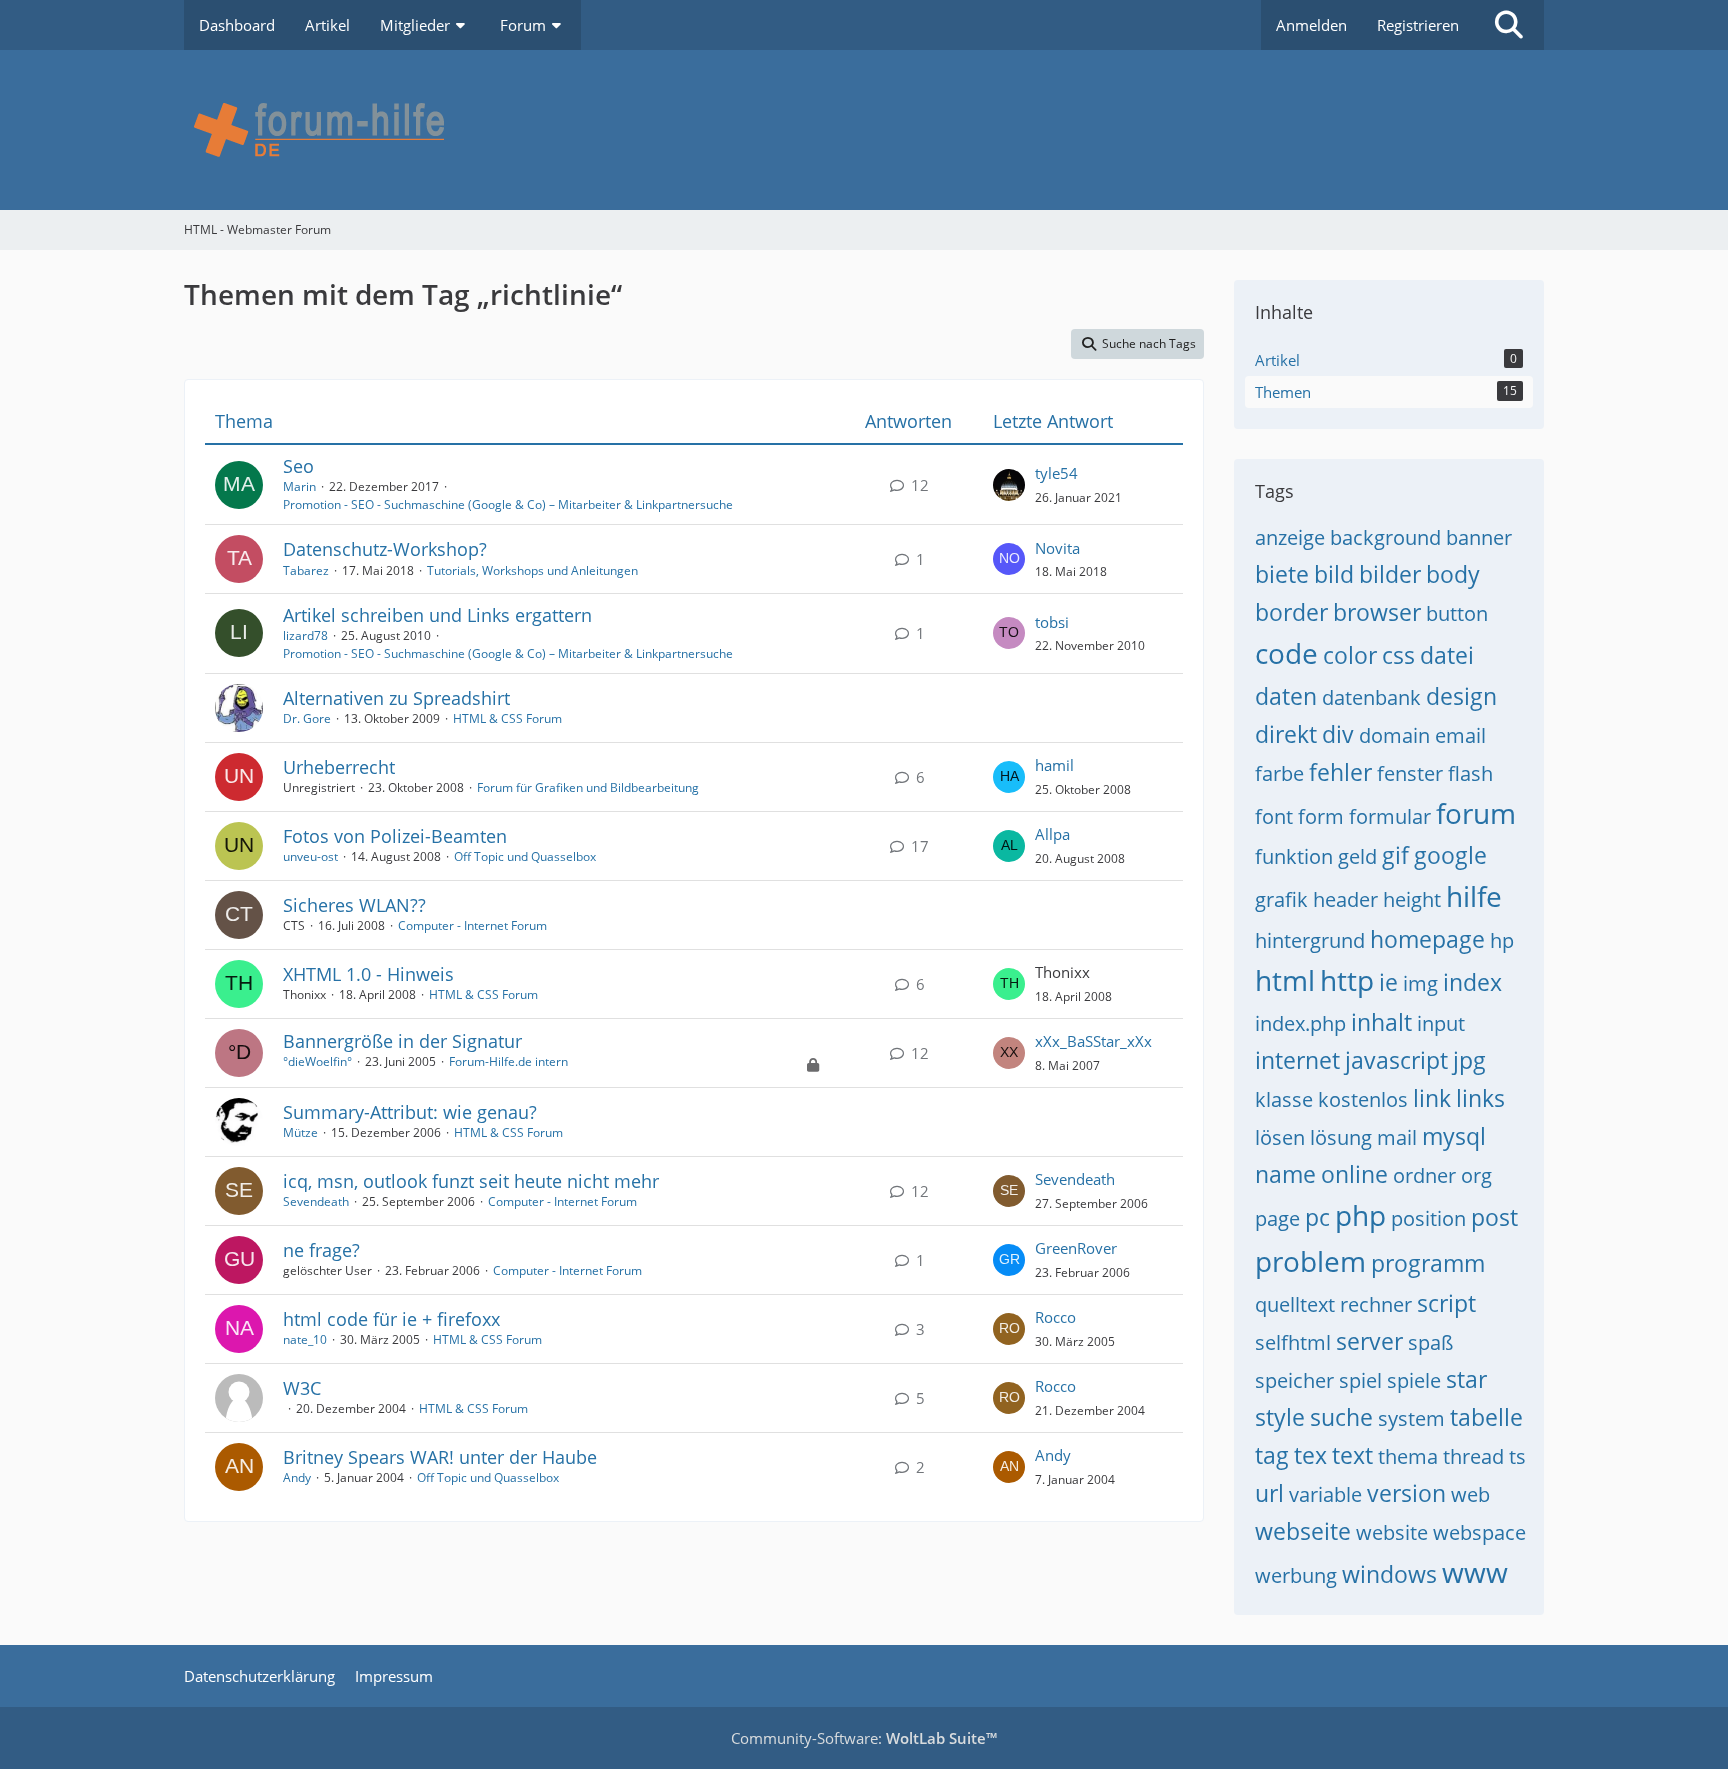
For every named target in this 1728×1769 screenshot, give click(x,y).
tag (1272, 1455)
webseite (1303, 1531)
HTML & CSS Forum (507, 718)
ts (1517, 1456)
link (1432, 1098)
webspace (1479, 1532)
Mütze (300, 1132)
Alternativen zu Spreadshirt (396, 698)
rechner (1376, 1304)
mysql (1454, 1136)
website (1392, 1532)
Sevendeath (316, 1201)
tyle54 (1056, 473)
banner (1479, 537)
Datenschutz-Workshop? (385, 549)
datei (1447, 655)
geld (1357, 856)
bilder (1390, 574)
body (1453, 574)
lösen (1280, 1137)
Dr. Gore (307, 718)
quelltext (1295, 1304)
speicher (1294, 1380)
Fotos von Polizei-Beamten (395, 836)
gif (1395, 855)
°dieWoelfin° (317, 1061)
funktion (1294, 856)
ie (1388, 982)
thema (1408, 1456)
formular (1390, 816)
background (1385, 537)
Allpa (1052, 834)
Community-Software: (864, 1738)
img (1420, 983)
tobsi (1052, 622)
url (1269, 1493)
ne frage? (321, 1250)
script (1446, 1303)
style (1280, 1417)
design (1461, 696)
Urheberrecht (339, 767)
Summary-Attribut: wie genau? (410, 1112)
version (1406, 1493)
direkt (1286, 734)
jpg (1469, 1060)
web (1470, 1494)
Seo (298, 466)
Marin (299, 486)
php (1360, 1215)
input (1441, 1023)
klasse (1284, 1099)
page (1277, 1218)
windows (1389, 1574)
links (1480, 1098)
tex (1310, 1455)
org (1476, 1175)
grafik (1281, 899)
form (1321, 816)
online (1354, 1174)
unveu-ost (310, 856)
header (1345, 899)
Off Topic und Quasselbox (525, 856)
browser (1377, 612)
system (1411, 1418)
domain (1394, 735)
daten (1286, 696)
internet (1297, 1060)
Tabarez (306, 570)
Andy (297, 1477)
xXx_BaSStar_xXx (1093, 1041)
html (1285, 980)
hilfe (1474, 896)
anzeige (1290, 537)
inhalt (1381, 1022)
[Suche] (1509, 25)
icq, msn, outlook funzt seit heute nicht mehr (471, 1181)
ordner (1424, 1175)
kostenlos (1363, 1099)
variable (1325, 1494)
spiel (1360, 1380)
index (1472, 982)
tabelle (1486, 1417)
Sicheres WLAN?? (354, 905)
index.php (1300, 1023)
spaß (1430, 1342)
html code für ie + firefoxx (391, 1319)
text (1352, 1455)
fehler (1340, 772)
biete (1282, 574)
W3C (302, 1388)
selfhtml (1293, 1342)
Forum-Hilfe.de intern (508, 1061)
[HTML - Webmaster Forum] (864, 130)
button (1457, 613)
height (1412, 899)
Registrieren (1418, 25)
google (1450, 855)
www (1475, 1572)
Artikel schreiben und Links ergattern (437, 615)
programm (1428, 1263)
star (1466, 1379)
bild (1334, 574)
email (1460, 735)
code (1286, 653)
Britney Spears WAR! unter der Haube (440, 1457)
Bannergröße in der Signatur (402, 1041)
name (1285, 1174)
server (1369, 1341)
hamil (1054, 765)
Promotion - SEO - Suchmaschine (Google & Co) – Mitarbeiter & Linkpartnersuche (508, 504)
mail (1397, 1137)
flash (1470, 773)
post (1494, 1217)
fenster (1410, 773)
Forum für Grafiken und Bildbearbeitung (588, 787)
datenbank (1371, 697)
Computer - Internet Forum (472, 925)
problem (1310, 1261)
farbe (1279, 773)
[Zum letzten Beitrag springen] (1009, 485)
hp (1502, 940)
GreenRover (1076, 1248)
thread (1473, 1456)
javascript (1396, 1060)
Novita (1057, 548)
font (1274, 816)
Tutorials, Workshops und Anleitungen (532, 570)
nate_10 (305, 1339)
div (1338, 734)
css (1398, 655)
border (1291, 612)
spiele (1414, 1380)
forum (1476, 813)
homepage (1427, 939)
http (1347, 980)
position (1428, 1218)
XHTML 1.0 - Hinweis (368, 974)
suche (1341, 1417)
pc (1317, 1217)
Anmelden (1311, 25)
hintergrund (1310, 940)
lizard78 (305, 635)
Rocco (1055, 1317)
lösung (1341, 1137)
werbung (1296, 1575)
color (1350, 655)
